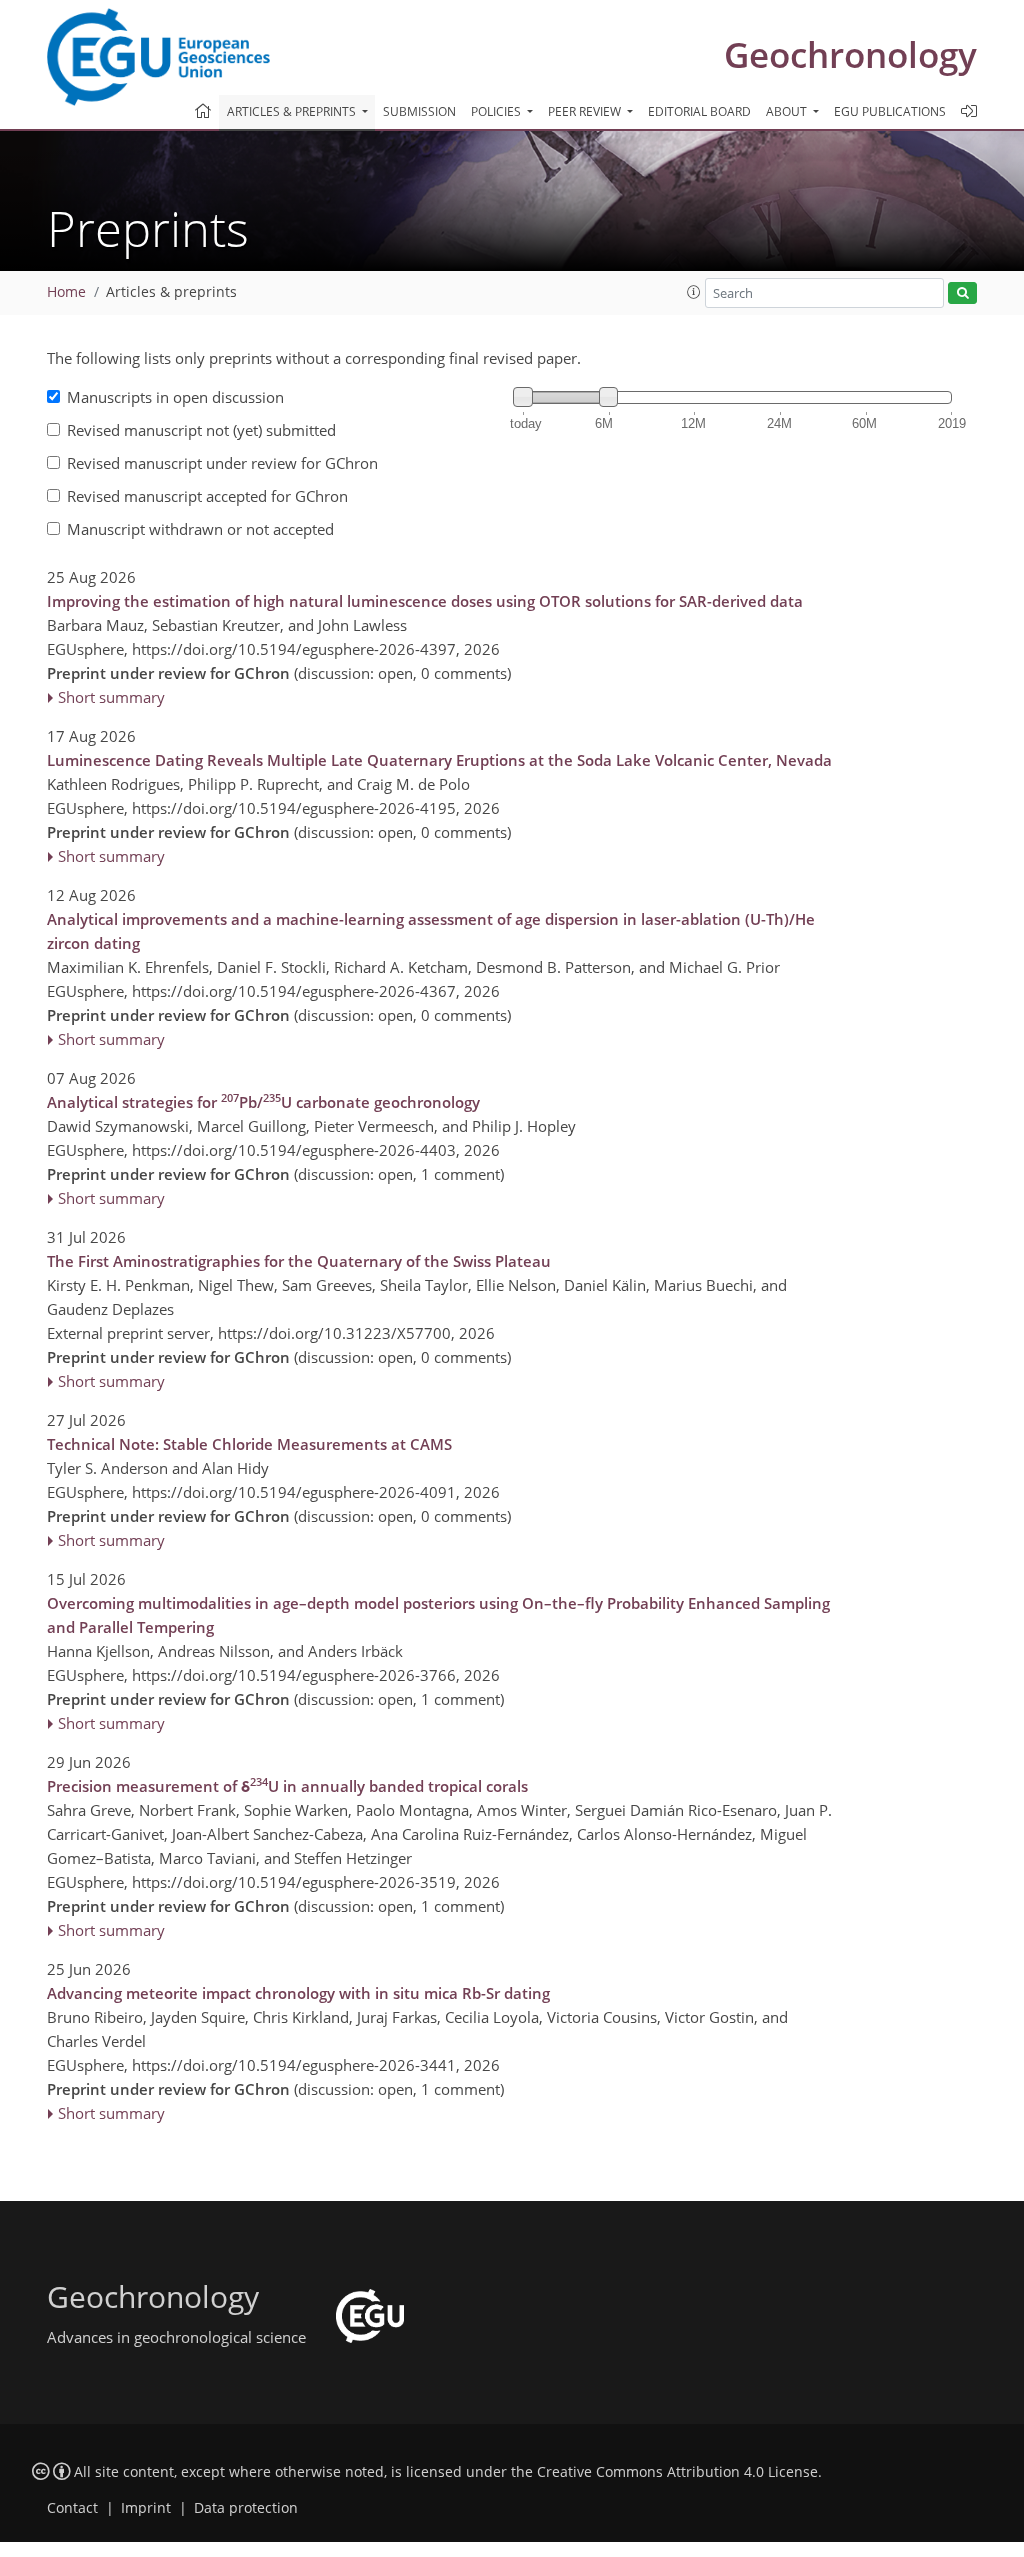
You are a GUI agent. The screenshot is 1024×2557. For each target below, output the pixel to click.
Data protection (246, 2508)
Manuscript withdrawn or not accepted (200, 529)
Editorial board (699, 111)
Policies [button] (497, 111)
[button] (694, 292)
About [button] (788, 111)
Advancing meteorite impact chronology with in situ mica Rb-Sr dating (298, 1993)
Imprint (146, 2508)
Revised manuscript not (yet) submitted (201, 430)
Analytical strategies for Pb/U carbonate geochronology (263, 1101)
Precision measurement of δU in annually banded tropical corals (287, 1785)
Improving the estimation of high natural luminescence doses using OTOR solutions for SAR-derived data (425, 601)
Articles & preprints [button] (293, 111)
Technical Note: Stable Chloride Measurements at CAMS (249, 1444)
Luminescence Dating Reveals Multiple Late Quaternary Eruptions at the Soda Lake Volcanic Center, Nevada (439, 760)
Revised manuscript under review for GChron (222, 463)
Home (66, 292)
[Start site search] (962, 293)
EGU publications (890, 111)
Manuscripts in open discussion (175, 397)
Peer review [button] (586, 111)
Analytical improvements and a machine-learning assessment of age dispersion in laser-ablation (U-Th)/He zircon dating (431, 931)
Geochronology (850, 54)
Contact (72, 2508)
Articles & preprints (171, 292)
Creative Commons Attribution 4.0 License (677, 2472)
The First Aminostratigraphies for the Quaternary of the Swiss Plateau (299, 1261)
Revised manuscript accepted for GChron (207, 496)
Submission (419, 111)
